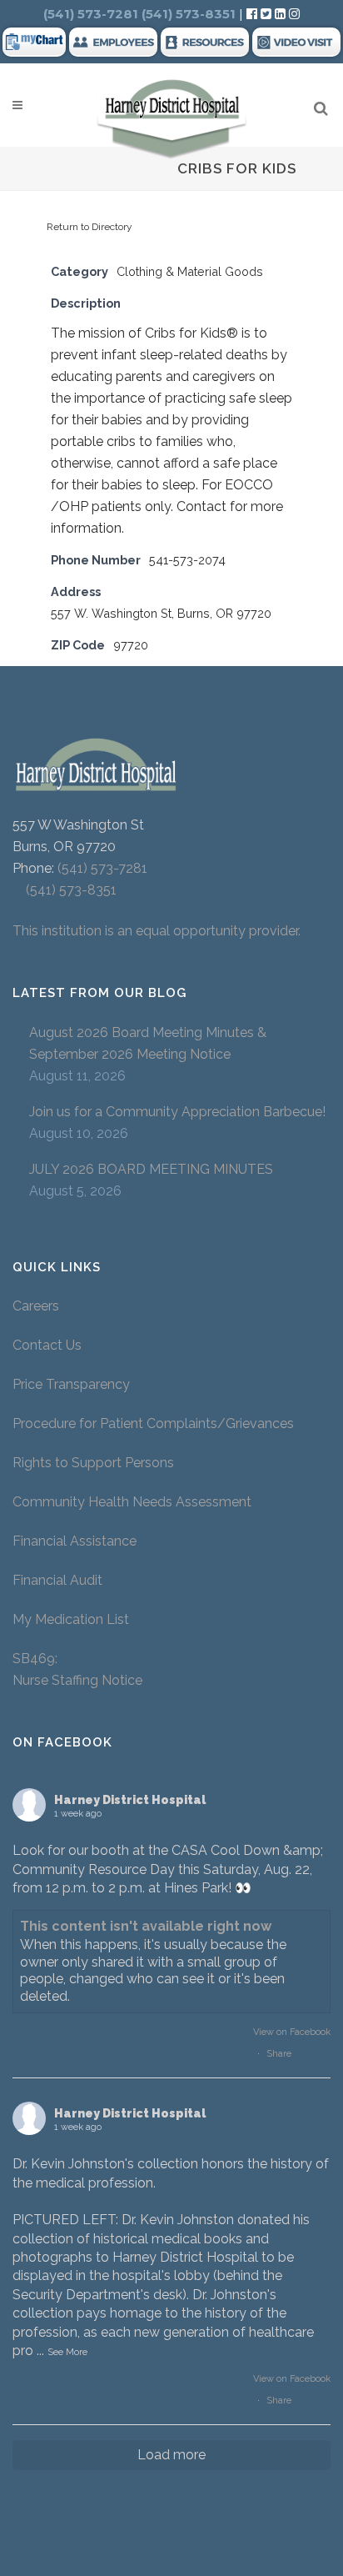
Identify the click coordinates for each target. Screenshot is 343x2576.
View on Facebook (292, 2032)
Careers (36, 1306)
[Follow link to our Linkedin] (282, 14)
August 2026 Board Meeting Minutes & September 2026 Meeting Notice (148, 1043)
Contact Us (47, 1345)
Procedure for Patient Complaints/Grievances (153, 1423)
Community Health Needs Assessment (134, 1502)
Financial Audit (57, 1580)
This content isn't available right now (146, 1926)
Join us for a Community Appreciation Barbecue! (177, 1112)
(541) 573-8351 (65, 890)
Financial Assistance (75, 1541)
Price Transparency (71, 1384)
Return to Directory (89, 227)
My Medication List (71, 1619)
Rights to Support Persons (93, 1463)
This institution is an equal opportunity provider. (157, 931)
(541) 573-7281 (102, 868)
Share (279, 2054)
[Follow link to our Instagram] (294, 14)
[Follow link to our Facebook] (254, 14)
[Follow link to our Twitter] (266, 14)
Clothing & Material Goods (190, 271)
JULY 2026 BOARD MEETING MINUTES (151, 1169)
